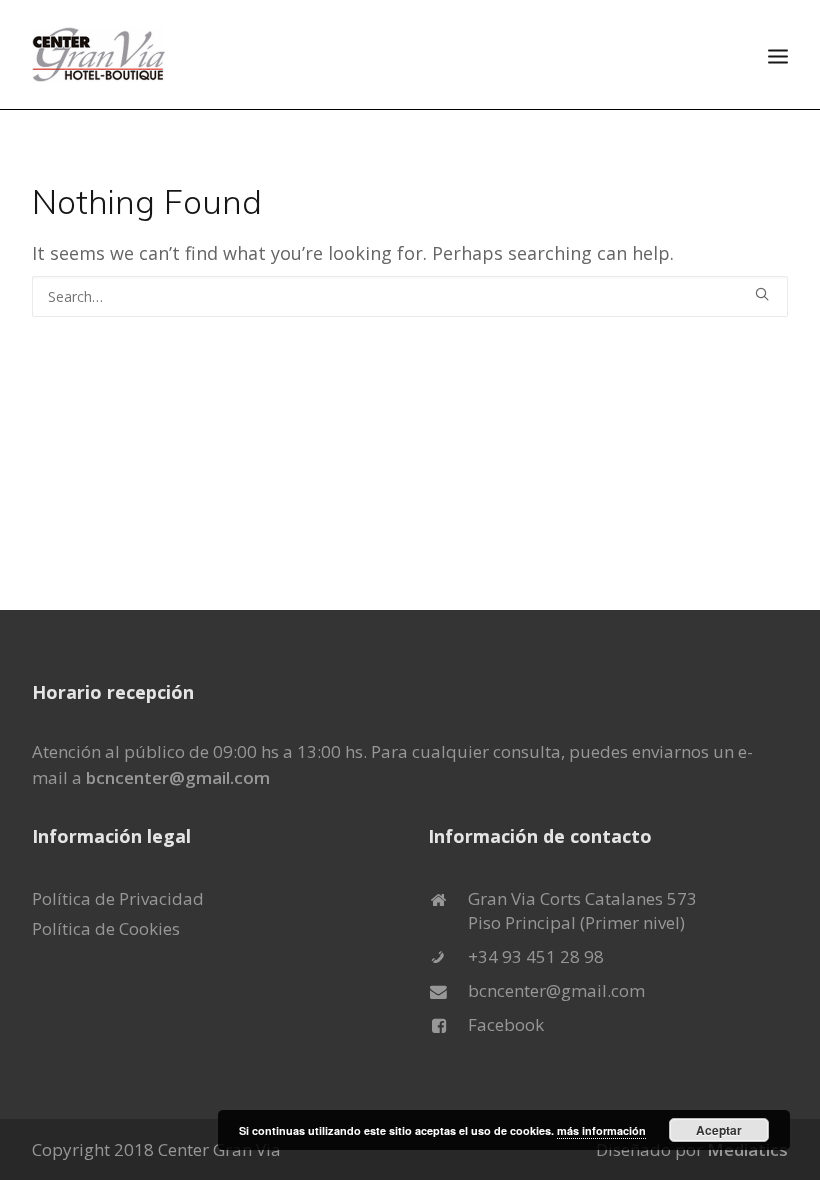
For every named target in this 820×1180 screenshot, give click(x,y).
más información (601, 1130)
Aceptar (719, 1130)
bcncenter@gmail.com (178, 777)
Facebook (506, 1024)
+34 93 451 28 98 (536, 956)
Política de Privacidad (118, 898)
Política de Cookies (106, 928)
